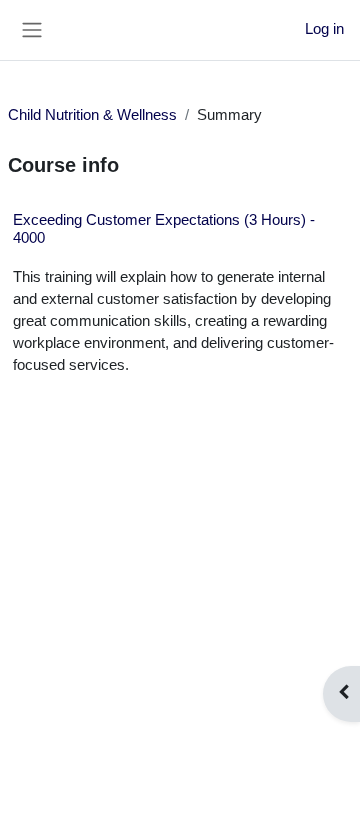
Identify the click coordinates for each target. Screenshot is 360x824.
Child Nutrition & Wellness (92, 115)
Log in (324, 29)
